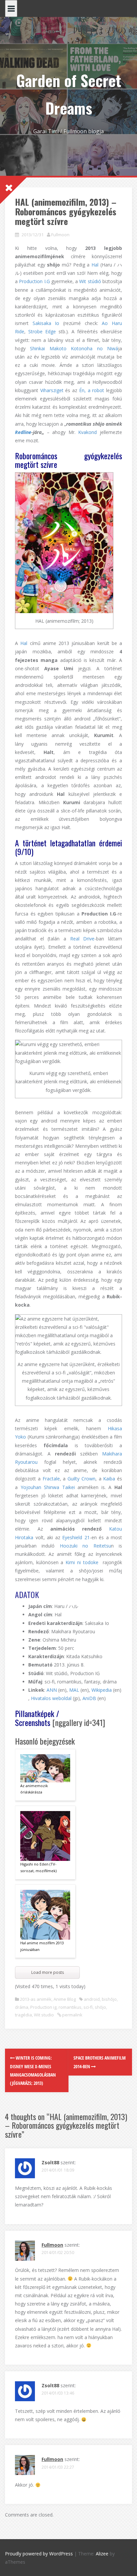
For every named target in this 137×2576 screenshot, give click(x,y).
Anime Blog (65, 1999)
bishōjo (109, 1999)
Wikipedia (102, 1690)
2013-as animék (36, 1999)
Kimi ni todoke (82, 1562)
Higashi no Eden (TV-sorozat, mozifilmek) (38, 1867)
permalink (72, 2015)
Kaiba (109, 1479)
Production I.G (34, 281)
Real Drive (82, 939)
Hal (95, 265)
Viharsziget (52, 390)
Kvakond (87, 432)
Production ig (43, 2007)
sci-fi (88, 2007)
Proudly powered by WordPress (39, 2554)
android (92, 1999)
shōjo (100, 2007)
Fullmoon (60, 235)
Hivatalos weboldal (51, 1698)
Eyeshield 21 (76, 1537)
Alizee (102, 2554)
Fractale (51, 1479)
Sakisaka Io (46, 323)
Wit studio (44, 2015)
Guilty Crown (81, 1479)
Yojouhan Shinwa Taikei (48, 1487)
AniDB (89, 1698)
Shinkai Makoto (48, 348)
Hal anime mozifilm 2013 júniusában (42, 1946)
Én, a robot (92, 390)
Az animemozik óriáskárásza (34, 1789)
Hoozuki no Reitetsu (85, 1546)
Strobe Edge (42, 331)
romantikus (70, 2007)
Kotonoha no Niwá (94, 348)
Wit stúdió (90, 281)
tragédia (23, 2015)
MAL (74, 1690)
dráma (22, 2007)
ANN (52, 1690)
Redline (23, 432)
